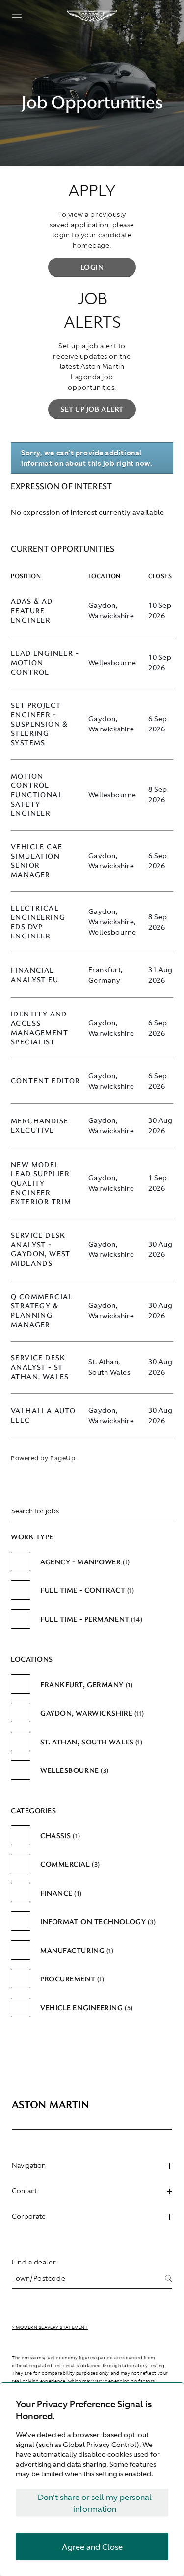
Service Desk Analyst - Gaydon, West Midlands (41, 1249)
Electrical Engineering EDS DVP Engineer (38, 922)
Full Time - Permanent (90, 1619)
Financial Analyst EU (35, 975)
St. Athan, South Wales (90, 1742)
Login (92, 267)
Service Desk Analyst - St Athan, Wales (40, 1367)
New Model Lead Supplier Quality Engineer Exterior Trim (41, 1184)
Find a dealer (34, 2262)
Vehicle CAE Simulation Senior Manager (37, 861)
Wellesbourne (73, 1770)
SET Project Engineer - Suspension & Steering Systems (39, 724)
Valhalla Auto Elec (43, 1416)
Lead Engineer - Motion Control (45, 663)
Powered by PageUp (43, 1458)
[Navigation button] (17, 16)
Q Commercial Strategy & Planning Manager (42, 1311)
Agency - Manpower (84, 1562)
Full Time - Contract (86, 1590)
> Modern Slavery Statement (50, 2327)
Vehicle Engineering (85, 2008)
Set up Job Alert (92, 409)
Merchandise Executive (39, 1126)
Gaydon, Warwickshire (91, 1713)
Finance (60, 1893)
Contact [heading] (24, 2191)
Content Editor (46, 1081)
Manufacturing (76, 1951)
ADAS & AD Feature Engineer (32, 611)
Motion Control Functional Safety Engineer (37, 795)
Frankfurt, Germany (85, 1685)
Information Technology (97, 1922)
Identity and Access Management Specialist (39, 1028)
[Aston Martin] (92, 16)
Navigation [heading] (29, 2165)
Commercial (69, 1864)
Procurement (71, 1979)
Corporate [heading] (29, 2216)
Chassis (59, 1836)
